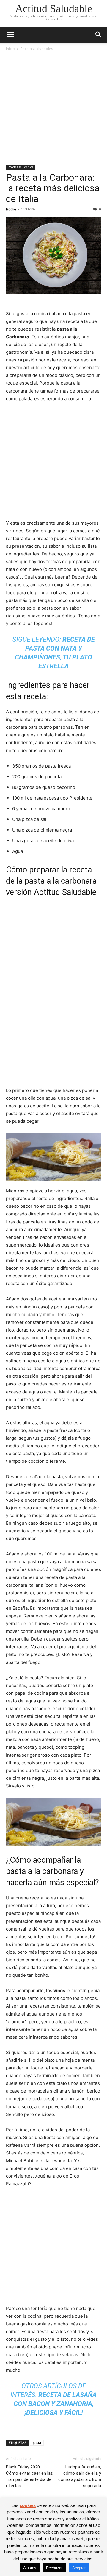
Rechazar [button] (54, 2568)
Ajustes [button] (30, 2568)
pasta (37, 2443)
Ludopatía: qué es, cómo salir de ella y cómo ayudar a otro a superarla (80, 2476)
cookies (28, 2505)
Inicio (10, 49)
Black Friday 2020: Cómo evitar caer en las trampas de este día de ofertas (29, 2476)
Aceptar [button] (79, 2568)
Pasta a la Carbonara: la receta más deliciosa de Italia (53, 188)
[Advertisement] (53, 108)
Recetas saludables (37, 49)
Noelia (11, 209)
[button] (10, 35)
